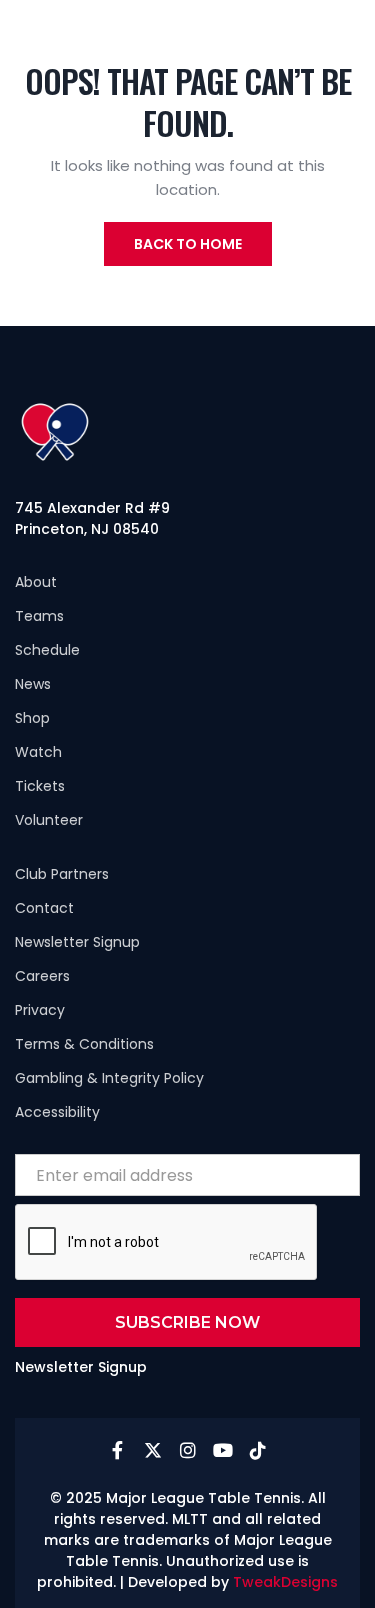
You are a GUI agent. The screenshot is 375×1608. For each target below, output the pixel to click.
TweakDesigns (285, 1582)
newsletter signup (77, 942)
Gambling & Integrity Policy (109, 1078)
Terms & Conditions (84, 1044)
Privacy (40, 1010)
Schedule (47, 650)
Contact (44, 908)
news (33, 684)
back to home (188, 244)
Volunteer (49, 820)
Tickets (40, 786)
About (36, 582)
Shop (32, 718)
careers (42, 976)
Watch (38, 752)
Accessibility (57, 1112)
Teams (39, 616)
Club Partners (62, 874)
